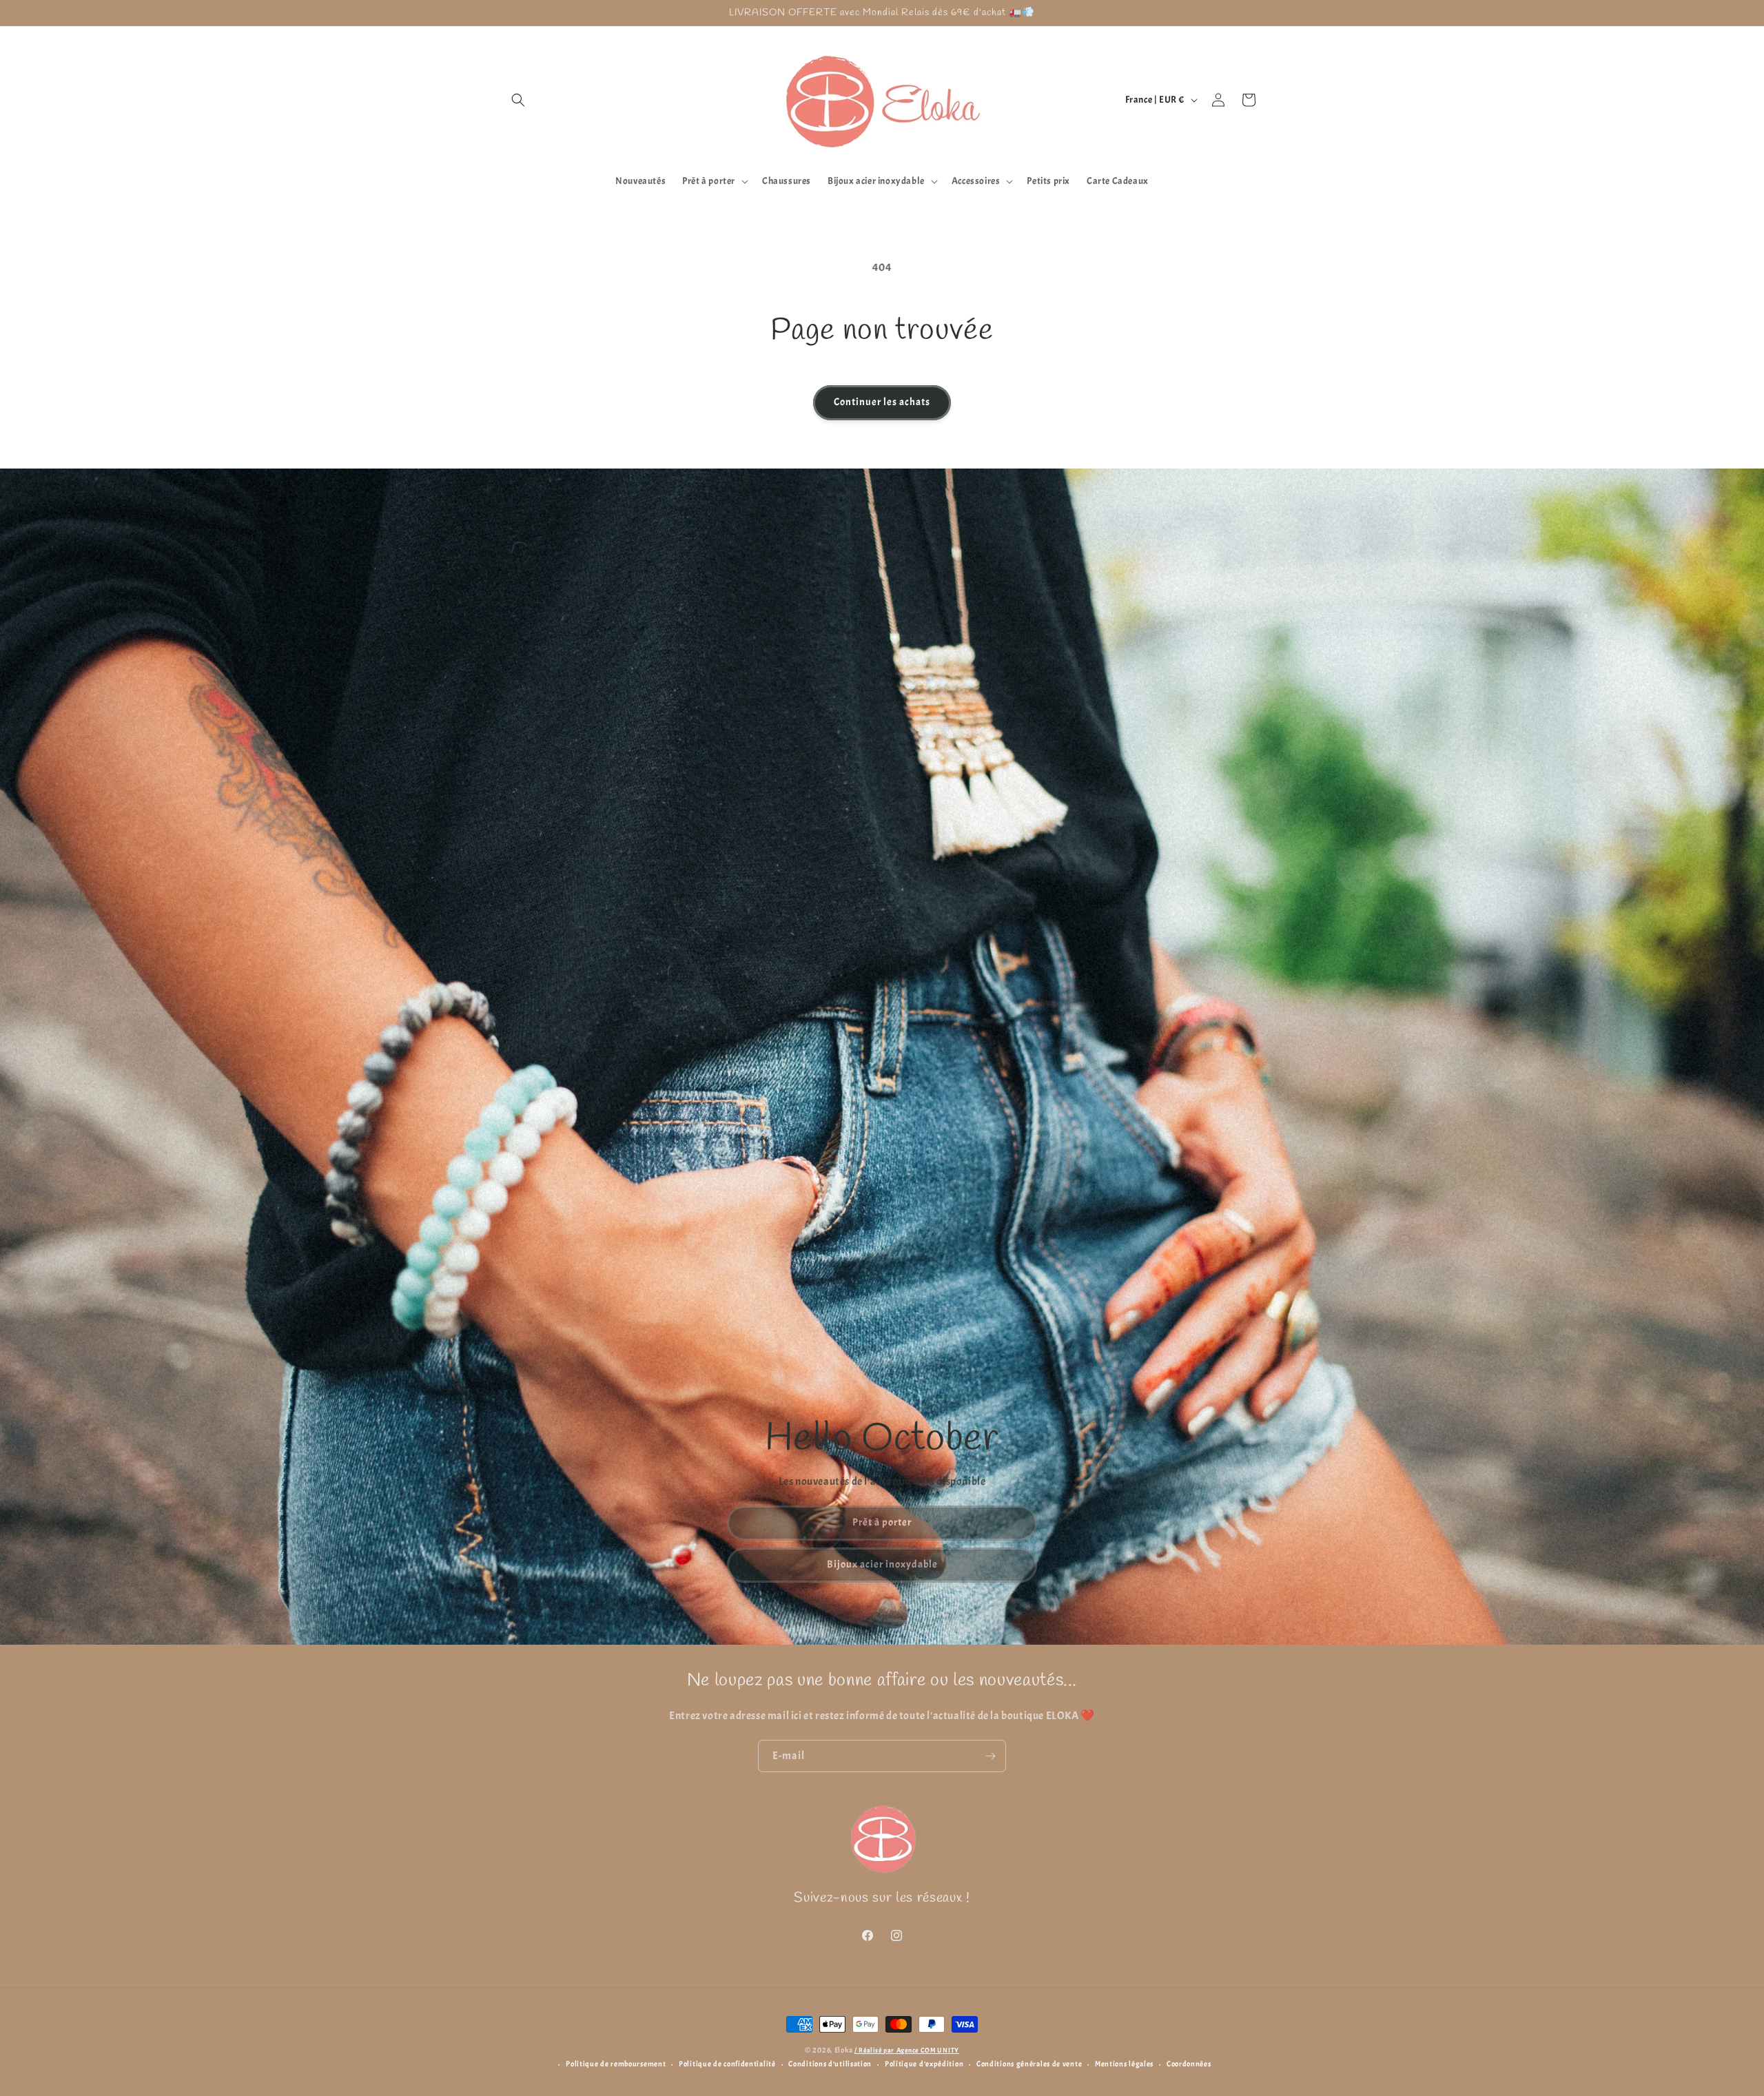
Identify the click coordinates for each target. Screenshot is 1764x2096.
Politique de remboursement (616, 2064)
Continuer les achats (882, 402)
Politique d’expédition (924, 2064)
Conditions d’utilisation (830, 2064)
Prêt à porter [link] (882, 1522)
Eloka (844, 2050)
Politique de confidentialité (727, 2064)
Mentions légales (1124, 2064)
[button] (518, 100)
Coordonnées (1189, 2064)
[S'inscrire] (990, 1756)
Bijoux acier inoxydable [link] (882, 1564)
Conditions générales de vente (1029, 2064)
